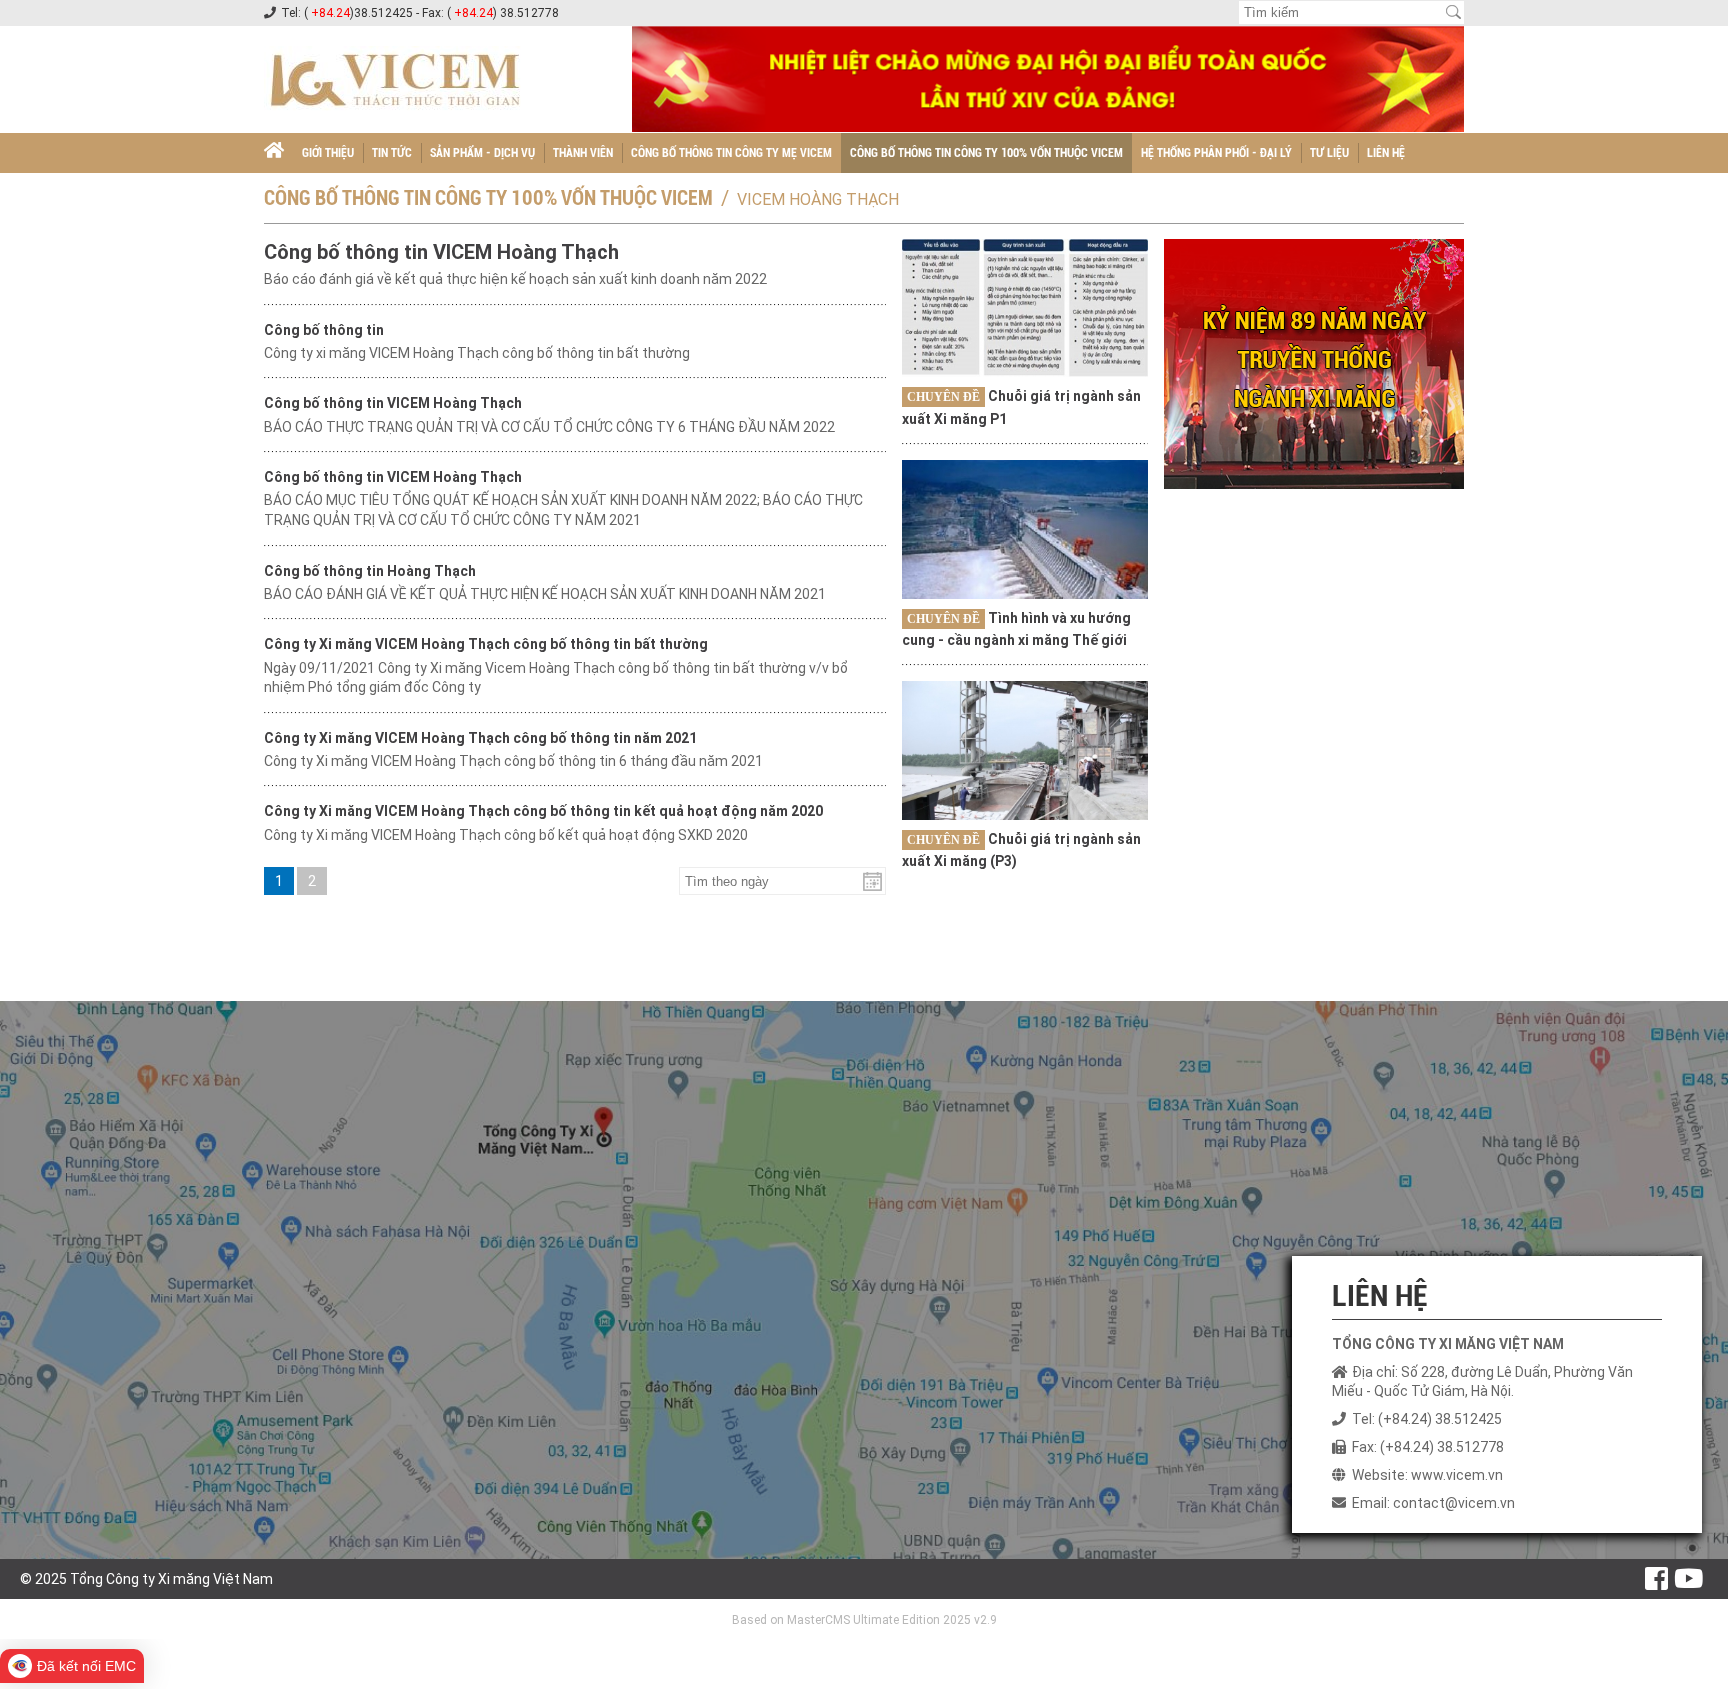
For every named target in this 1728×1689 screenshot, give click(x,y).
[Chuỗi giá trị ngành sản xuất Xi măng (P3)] (1025, 750)
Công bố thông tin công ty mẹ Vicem (731, 153)
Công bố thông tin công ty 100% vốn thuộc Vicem (986, 153)
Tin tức (392, 153)
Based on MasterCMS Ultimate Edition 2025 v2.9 (864, 1620)
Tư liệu (1329, 153)
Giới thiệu (328, 153)
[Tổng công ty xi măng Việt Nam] (274, 153)
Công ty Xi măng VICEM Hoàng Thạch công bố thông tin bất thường (486, 644)
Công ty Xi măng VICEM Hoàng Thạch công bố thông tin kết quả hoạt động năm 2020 (543, 811)
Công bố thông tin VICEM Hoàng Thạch (441, 252)
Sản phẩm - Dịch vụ (482, 153)
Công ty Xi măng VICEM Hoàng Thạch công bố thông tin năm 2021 (480, 738)
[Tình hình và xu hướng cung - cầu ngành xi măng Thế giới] (1025, 529)
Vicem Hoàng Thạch (818, 199)
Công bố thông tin (324, 330)
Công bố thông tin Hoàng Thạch (370, 571)
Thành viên (583, 153)
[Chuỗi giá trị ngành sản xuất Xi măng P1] (1025, 308)
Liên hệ (1386, 153)
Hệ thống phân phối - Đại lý (1216, 153)
